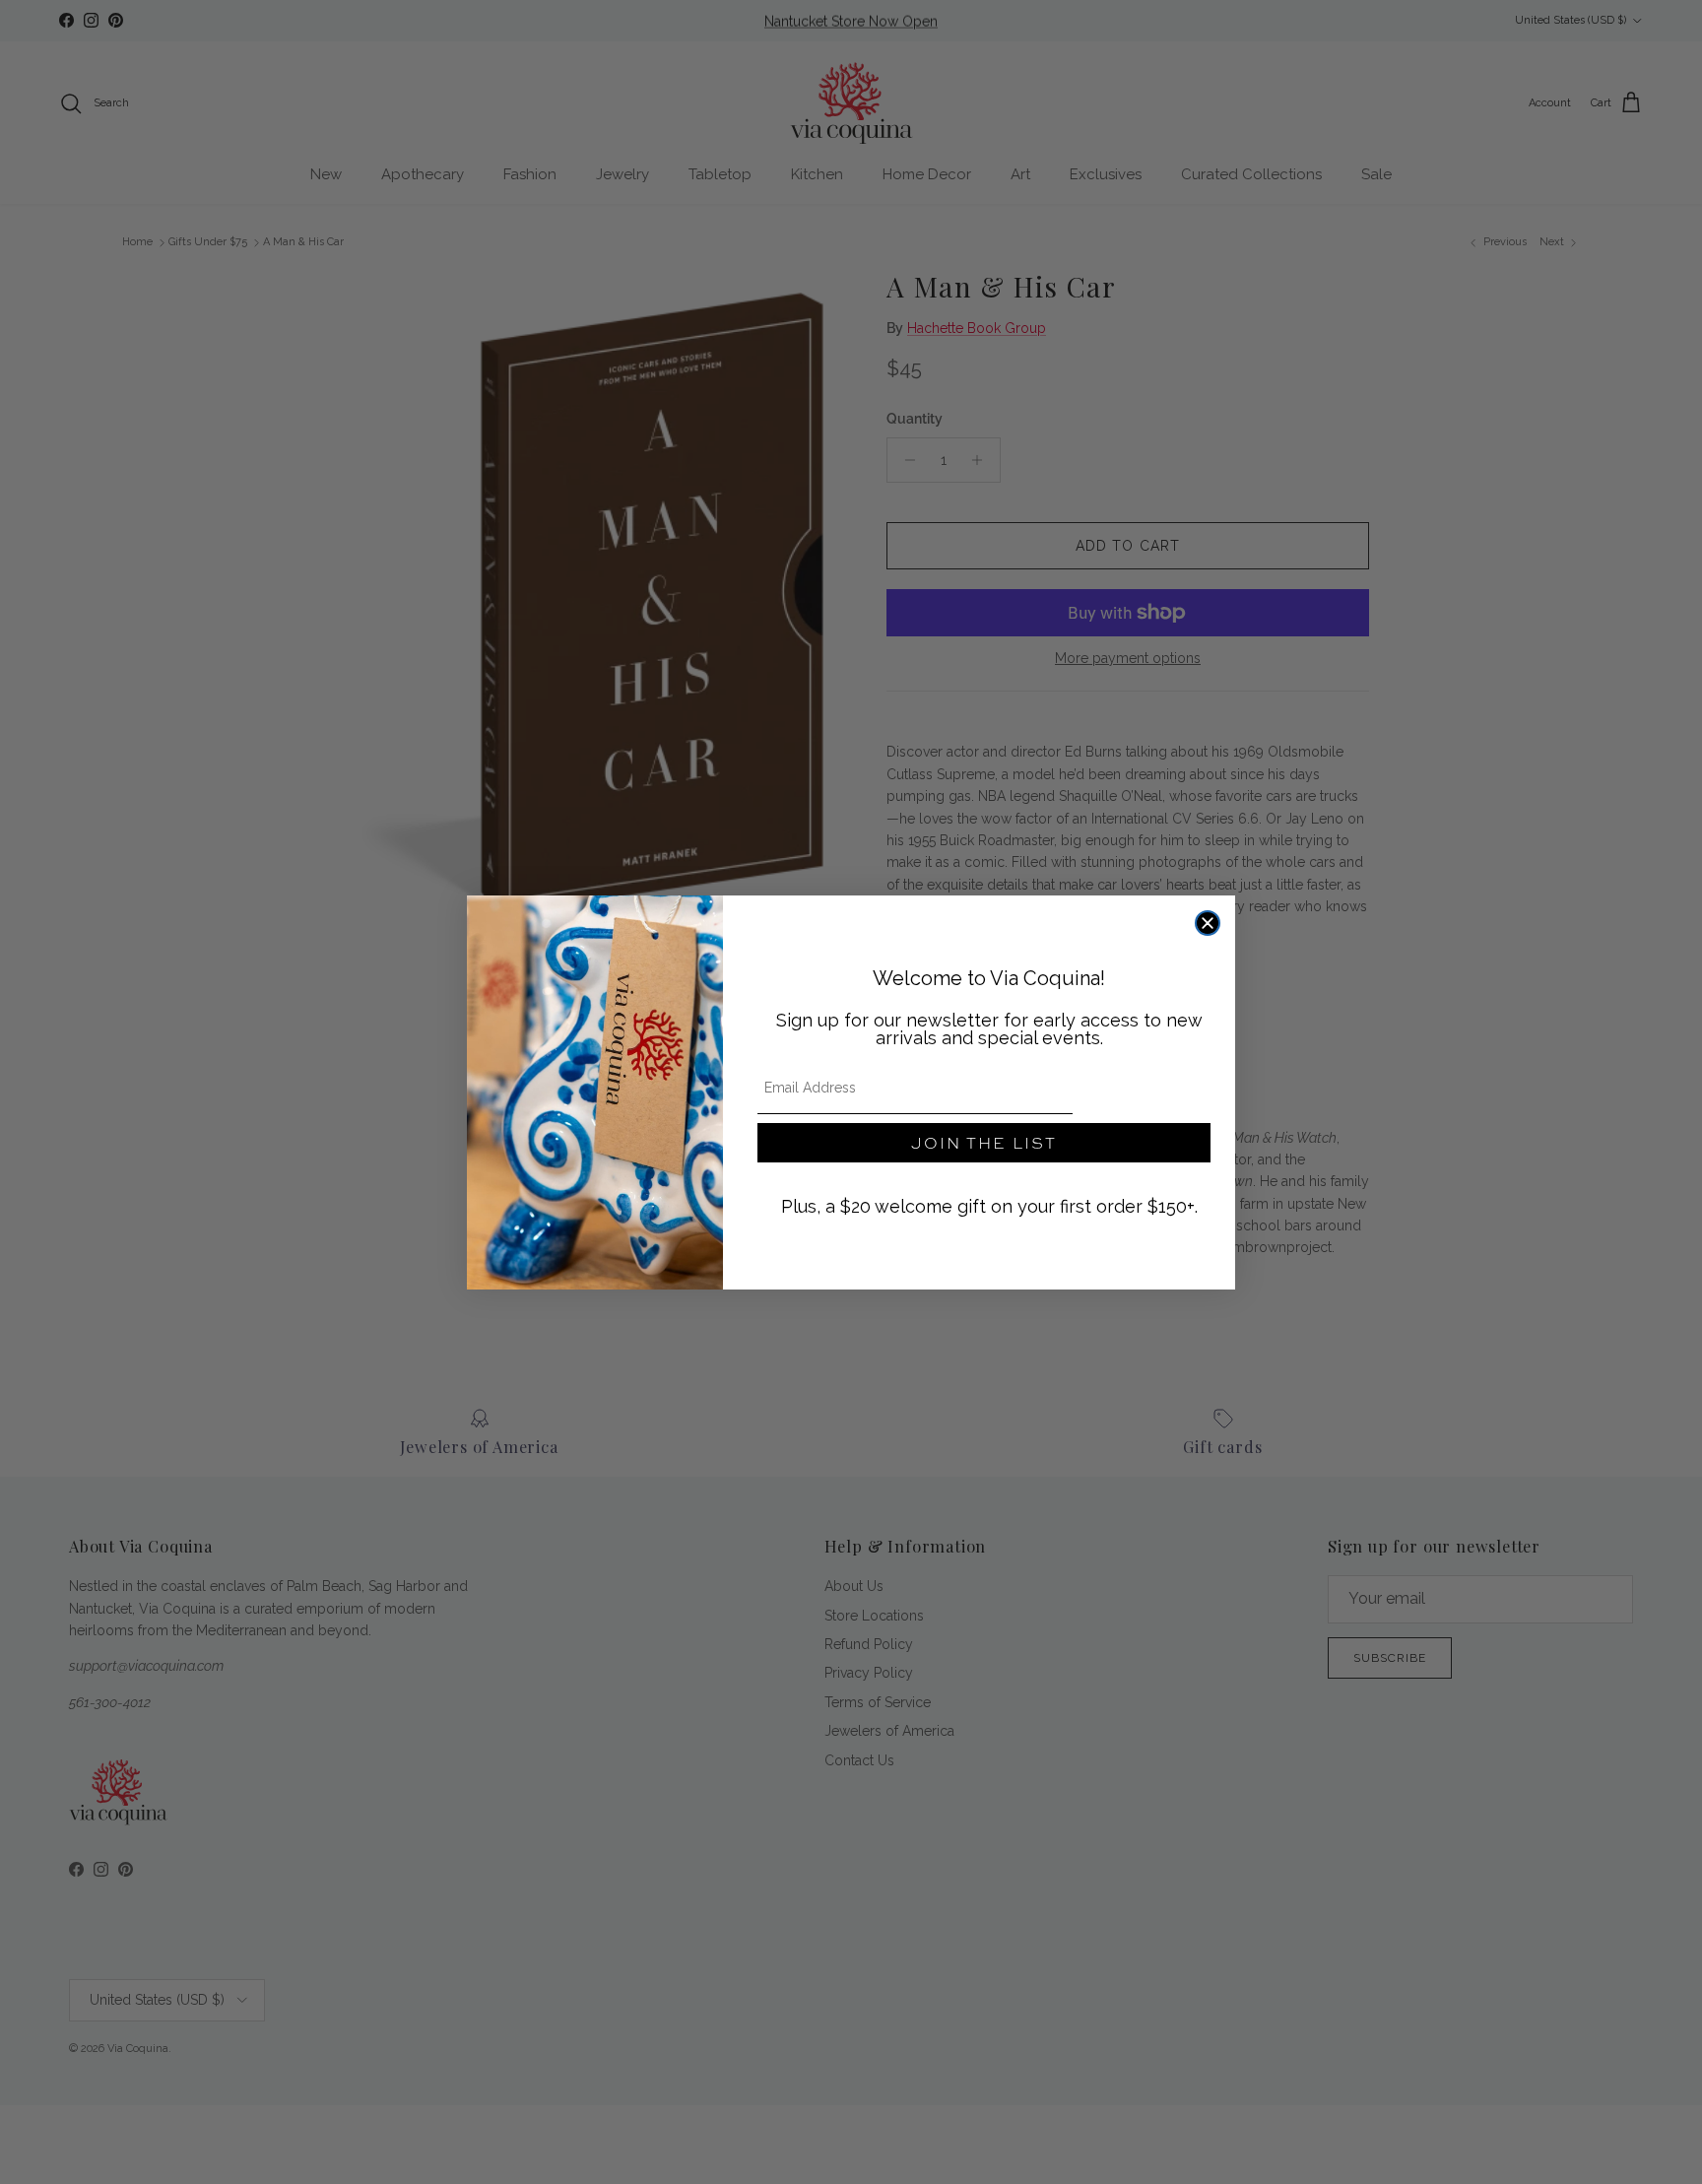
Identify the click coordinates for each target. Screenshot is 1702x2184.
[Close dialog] (1208, 923)
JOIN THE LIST (984, 1142)
